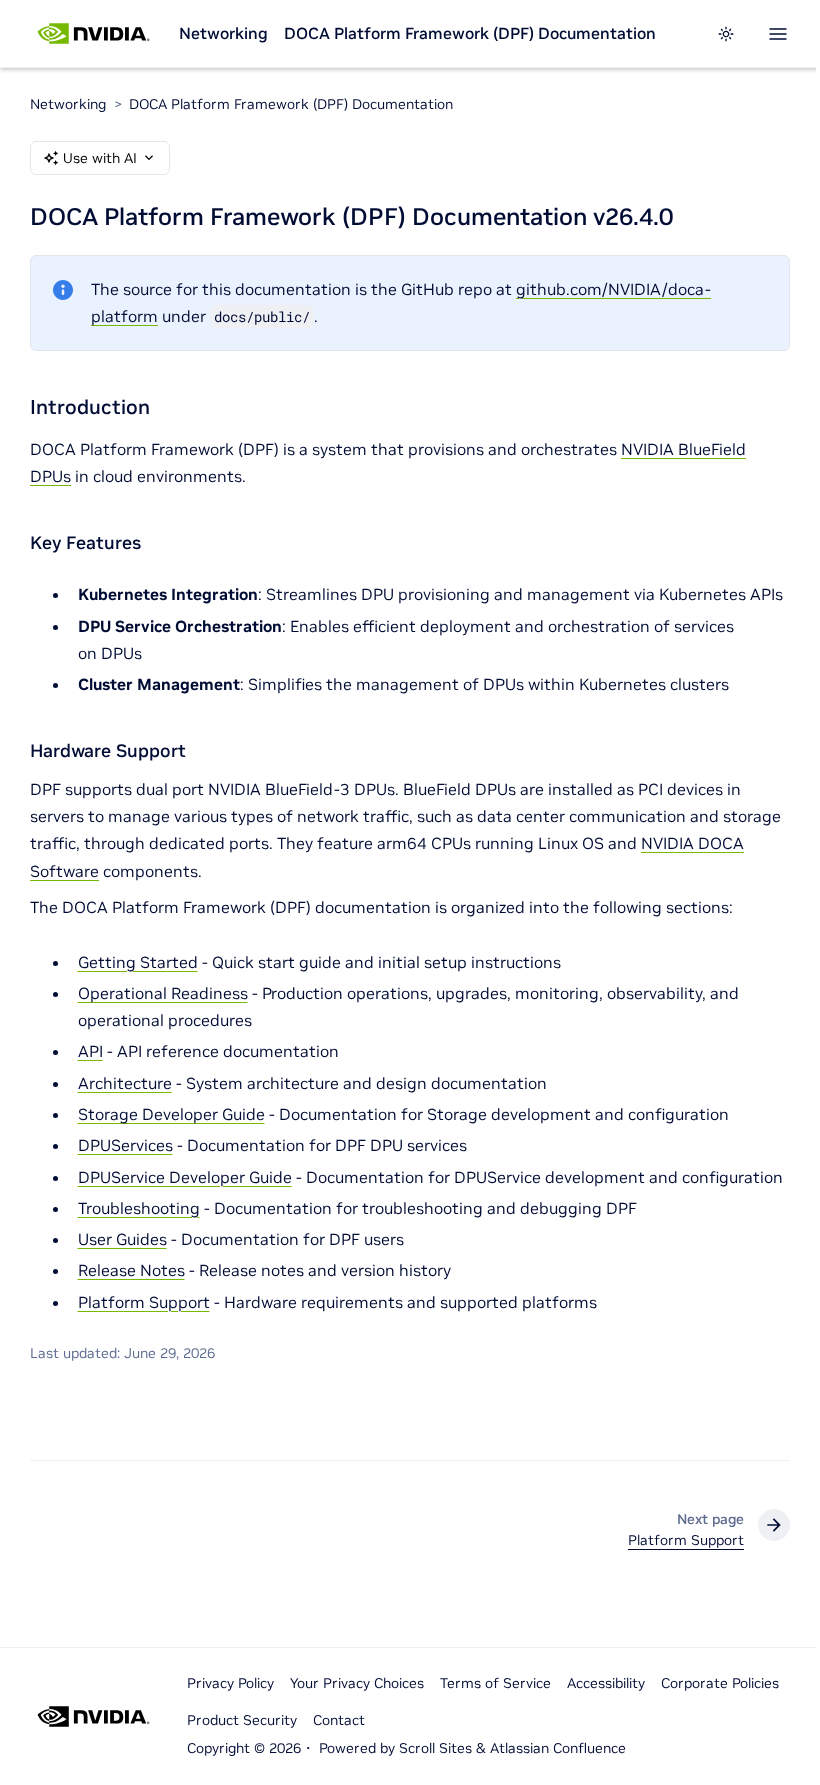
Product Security (242, 1720)
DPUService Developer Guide (185, 1177)
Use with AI (100, 158)
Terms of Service (495, 1683)
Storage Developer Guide (171, 1114)
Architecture (125, 1083)
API (90, 1051)
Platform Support (144, 1302)
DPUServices (125, 1145)
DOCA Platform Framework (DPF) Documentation (470, 33)
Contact (339, 1720)
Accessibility (606, 1683)
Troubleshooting (139, 1208)
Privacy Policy (230, 1683)
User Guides (122, 1239)
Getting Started (138, 962)
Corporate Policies (720, 1683)
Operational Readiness (163, 993)
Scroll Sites (435, 1748)
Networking (223, 33)
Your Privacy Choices (357, 1683)
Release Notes (131, 1270)
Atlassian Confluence (558, 1748)
